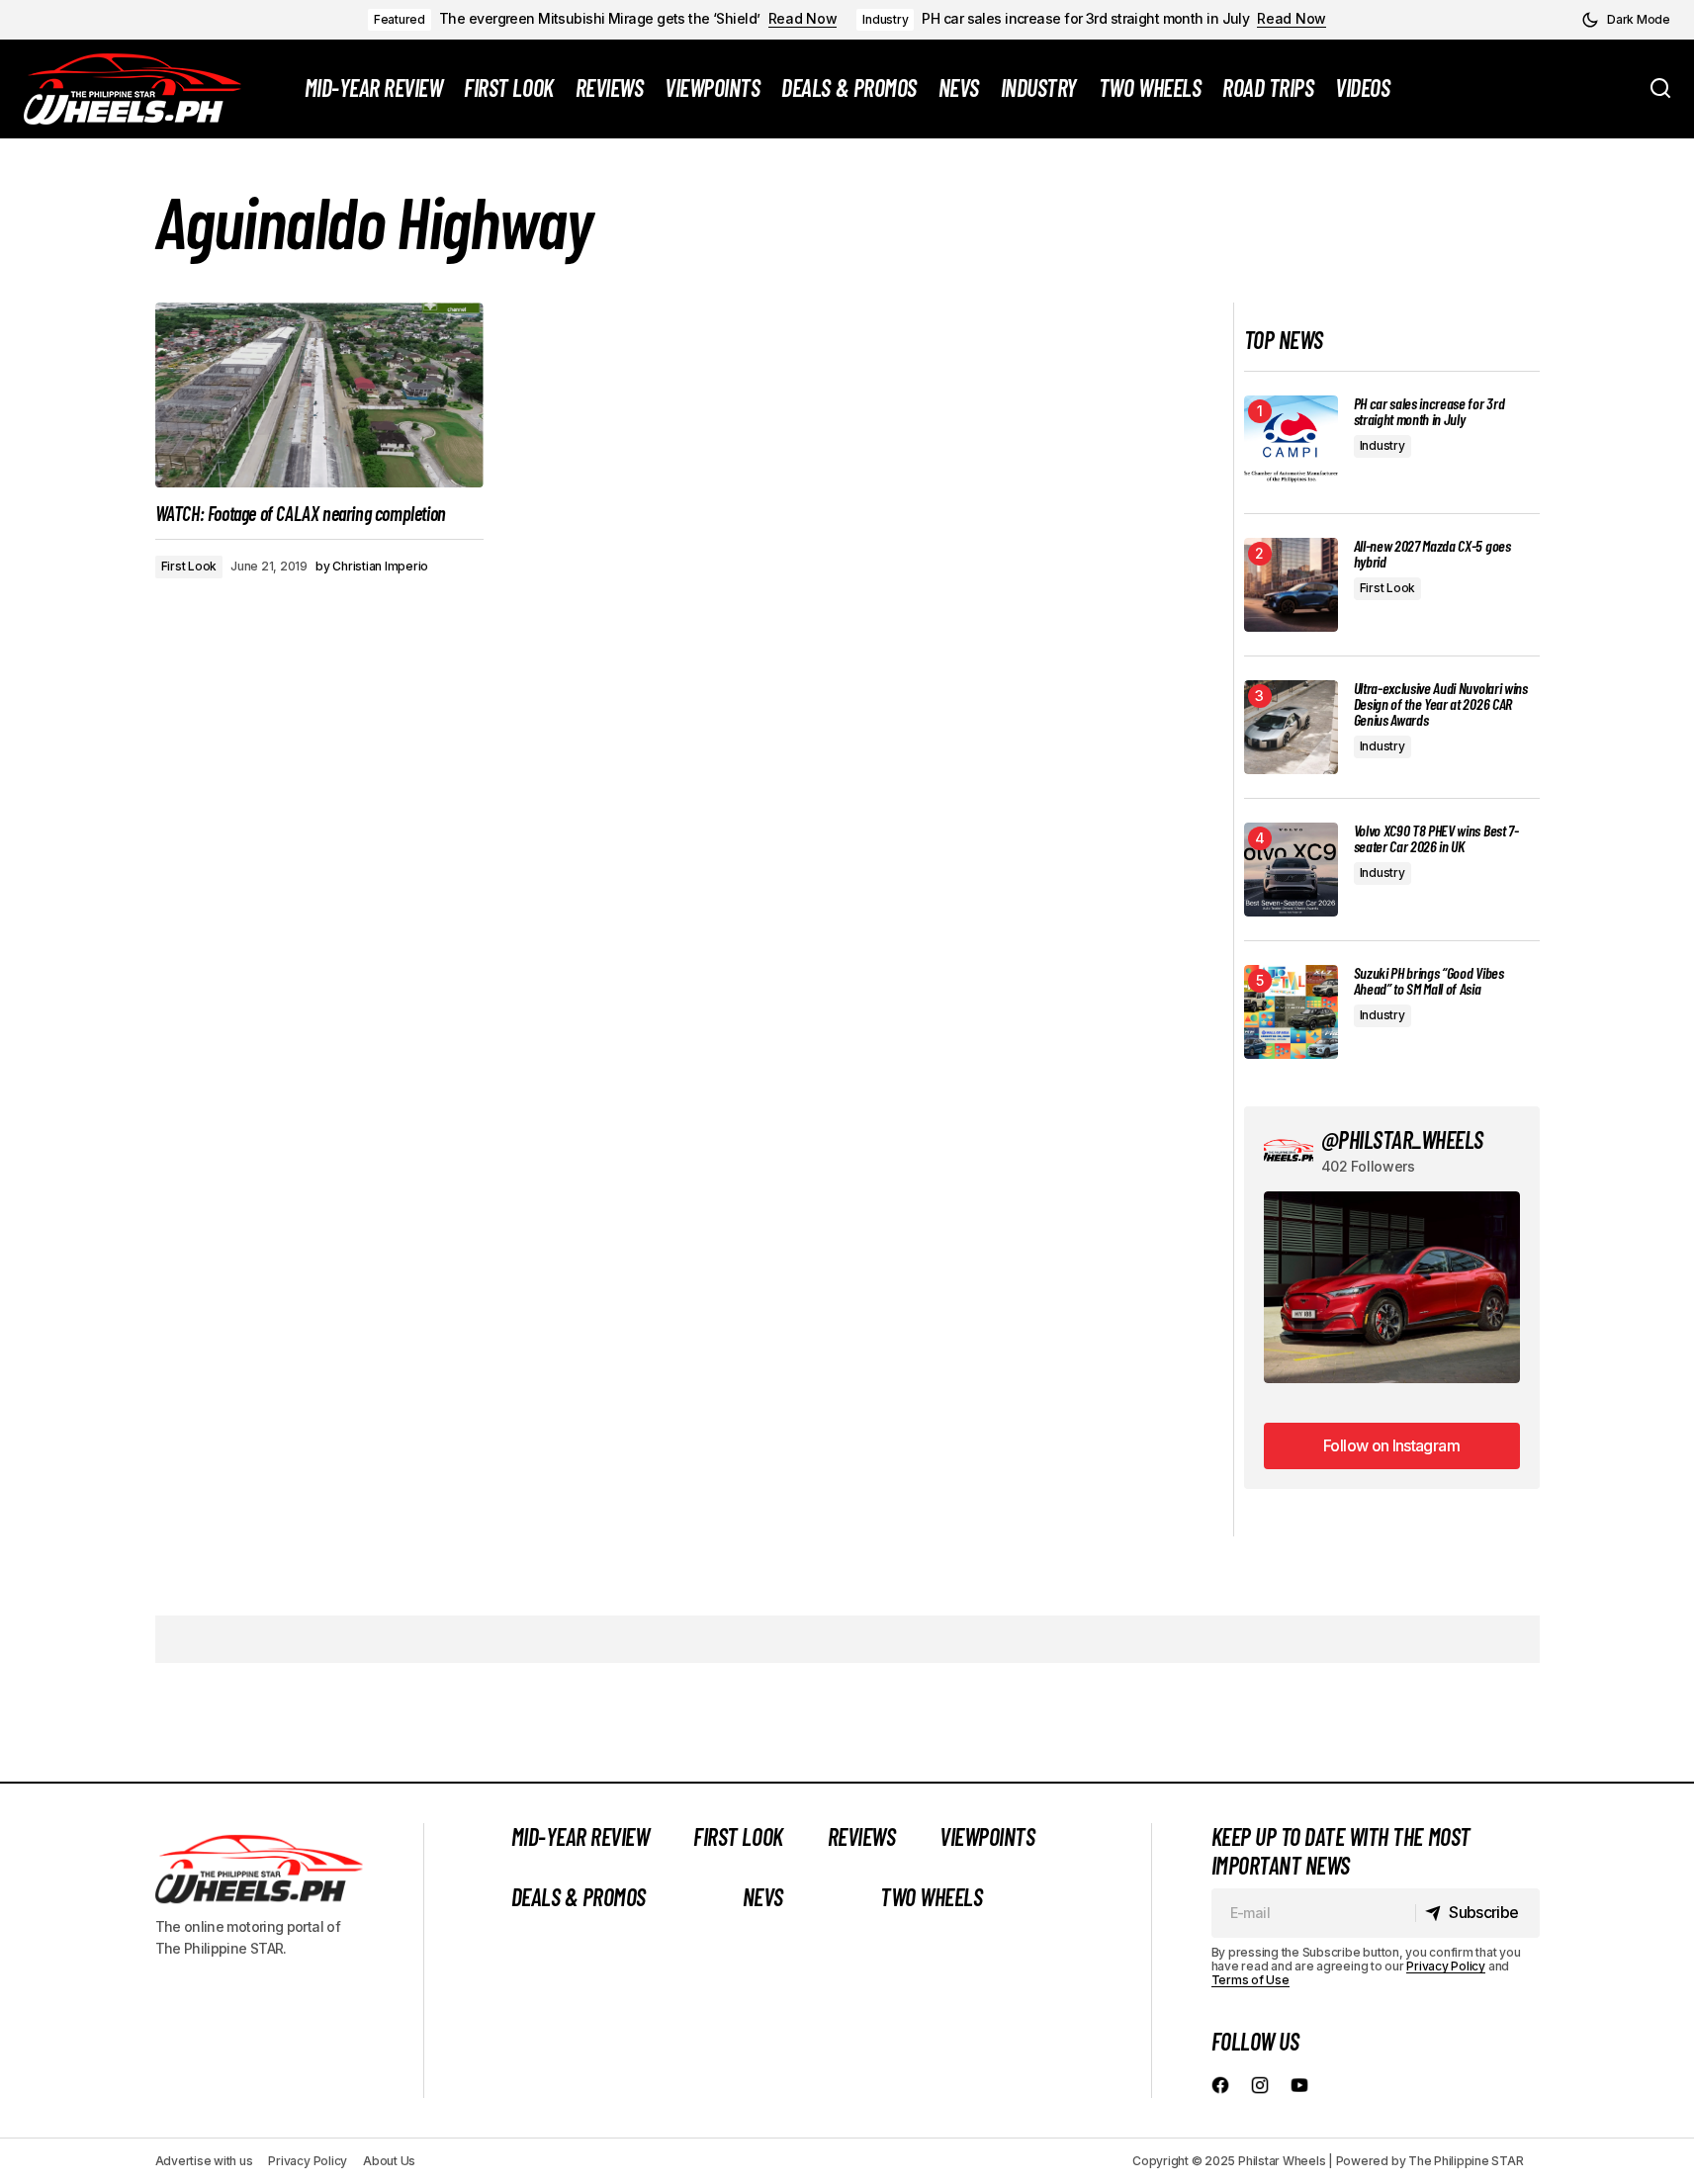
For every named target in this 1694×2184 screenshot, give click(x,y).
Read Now (803, 19)
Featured (400, 19)
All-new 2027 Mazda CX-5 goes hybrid (1432, 554)
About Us (389, 2161)
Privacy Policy (1446, 1966)
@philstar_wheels (1402, 1139)
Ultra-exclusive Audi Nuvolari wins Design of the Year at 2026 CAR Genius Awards (1441, 704)
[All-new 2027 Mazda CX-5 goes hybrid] (1291, 585)
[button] (1626, 20)
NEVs (763, 1897)
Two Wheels (931, 1897)
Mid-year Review (580, 1836)
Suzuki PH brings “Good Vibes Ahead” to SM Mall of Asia (1429, 981)
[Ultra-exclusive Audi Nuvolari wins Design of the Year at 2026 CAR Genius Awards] (1291, 727)
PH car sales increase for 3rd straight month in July (1085, 19)
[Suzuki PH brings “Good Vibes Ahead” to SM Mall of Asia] (1291, 1012)
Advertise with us (204, 2161)
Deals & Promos (579, 1897)
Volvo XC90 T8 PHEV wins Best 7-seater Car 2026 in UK (1436, 838)
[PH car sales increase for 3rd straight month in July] (1291, 442)
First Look (189, 566)
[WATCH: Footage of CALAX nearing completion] (319, 395)
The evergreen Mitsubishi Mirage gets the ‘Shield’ (600, 19)
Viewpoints (987, 1836)
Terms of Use (1250, 1980)
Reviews (862, 1836)
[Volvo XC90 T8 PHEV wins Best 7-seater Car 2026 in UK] (1291, 870)
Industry (885, 19)
